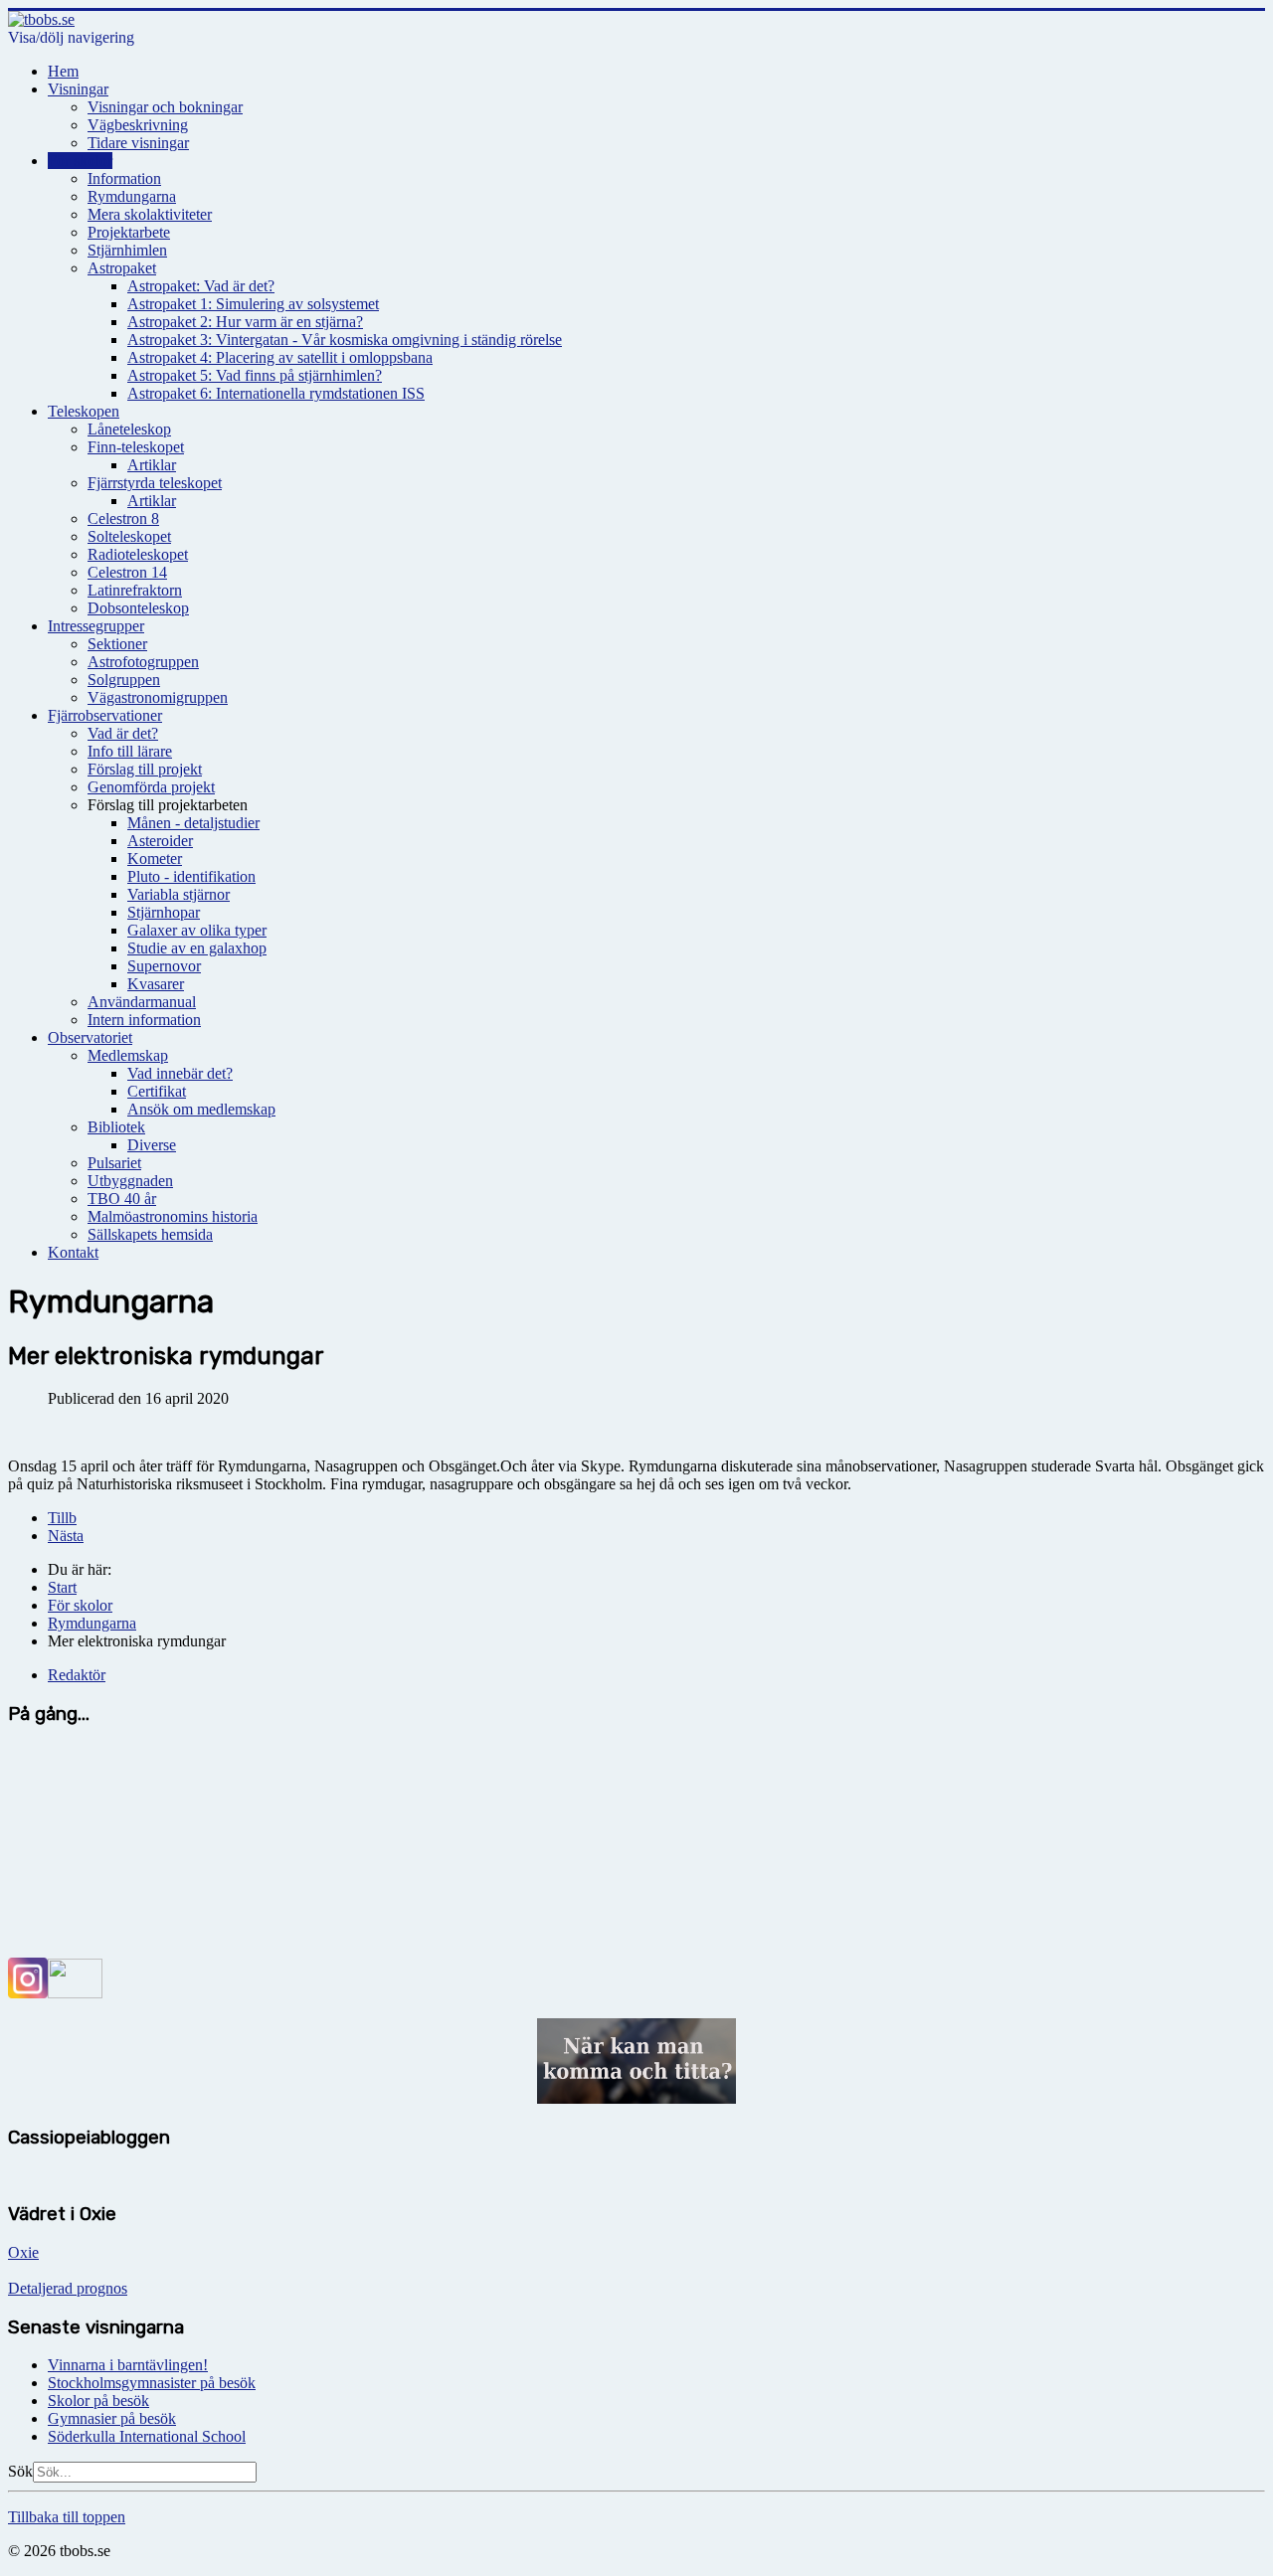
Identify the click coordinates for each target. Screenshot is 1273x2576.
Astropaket (122, 268)
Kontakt (73, 1252)
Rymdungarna (132, 196)
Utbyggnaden (130, 1181)
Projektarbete (129, 232)
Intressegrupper (96, 626)
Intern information (144, 1020)
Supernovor (164, 966)
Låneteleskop (129, 429)
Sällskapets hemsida (150, 1234)
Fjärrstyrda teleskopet (155, 483)
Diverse (152, 1145)
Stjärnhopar (164, 912)
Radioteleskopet (138, 554)
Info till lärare (130, 751)
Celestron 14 (127, 572)
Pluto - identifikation (191, 876)
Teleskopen (84, 411)
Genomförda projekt (151, 787)
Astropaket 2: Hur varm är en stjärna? (245, 322)
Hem (63, 71)
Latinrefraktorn (135, 590)
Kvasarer (156, 984)
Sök (20, 2471)
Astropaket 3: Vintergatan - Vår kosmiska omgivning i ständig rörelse (345, 340)
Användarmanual (142, 1002)
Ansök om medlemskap (201, 1109)
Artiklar (152, 465)
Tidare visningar (138, 143)
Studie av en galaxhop (197, 948)
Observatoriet (90, 1037)
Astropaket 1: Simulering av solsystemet (253, 304)
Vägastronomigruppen (158, 697)
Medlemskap (128, 1055)
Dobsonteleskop (138, 608)
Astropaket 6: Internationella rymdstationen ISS (276, 393)
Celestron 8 (123, 518)
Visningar (78, 89)
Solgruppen (124, 680)
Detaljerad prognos (68, 2288)
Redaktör (77, 1675)
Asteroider (160, 841)
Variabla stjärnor (179, 894)
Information (124, 178)
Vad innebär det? (180, 1073)
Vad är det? (123, 733)
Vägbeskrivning (138, 125)
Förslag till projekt (145, 769)
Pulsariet (114, 1163)
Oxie (23, 2252)
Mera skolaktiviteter (150, 214)
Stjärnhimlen (127, 250)
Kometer (155, 859)
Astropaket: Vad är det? (201, 286)
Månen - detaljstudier (193, 823)
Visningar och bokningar (165, 107)
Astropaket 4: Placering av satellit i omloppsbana (280, 357)
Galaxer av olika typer (197, 930)
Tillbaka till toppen (67, 2517)
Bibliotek (116, 1127)
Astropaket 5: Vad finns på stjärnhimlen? (255, 375)
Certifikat (157, 1091)
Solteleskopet (129, 536)
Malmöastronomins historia (173, 1216)
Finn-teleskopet (136, 447)
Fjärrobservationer (105, 715)
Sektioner (117, 644)
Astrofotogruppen (143, 662)
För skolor (80, 161)
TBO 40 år (122, 1199)
